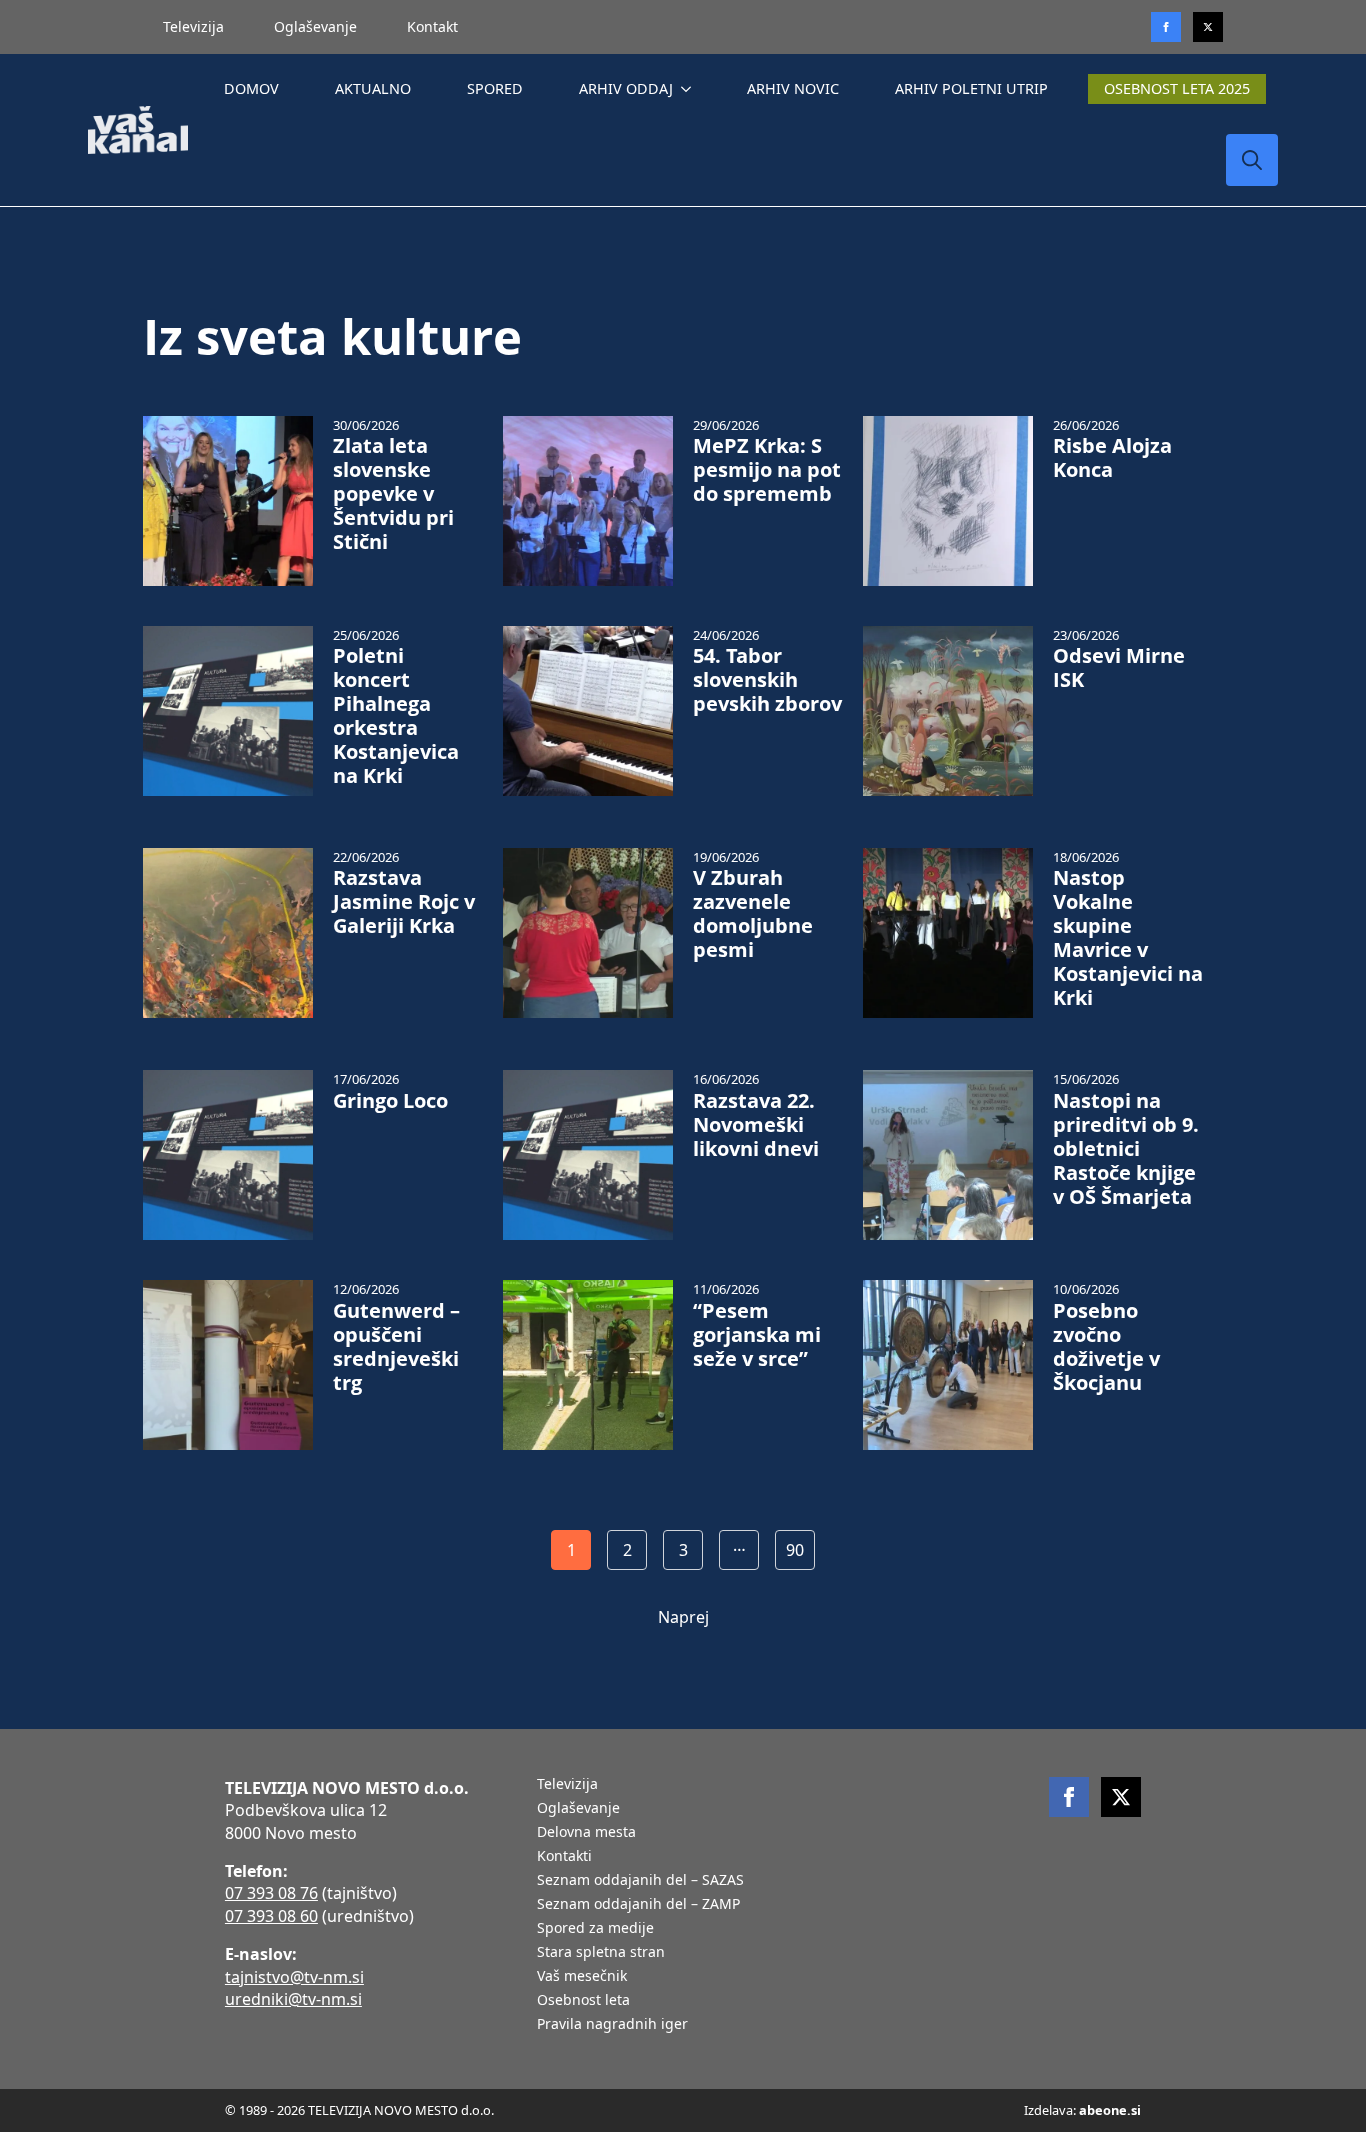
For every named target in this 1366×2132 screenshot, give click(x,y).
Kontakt (432, 26)
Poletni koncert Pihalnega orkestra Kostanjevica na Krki (396, 716)
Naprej (683, 1617)
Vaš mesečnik (582, 1977)
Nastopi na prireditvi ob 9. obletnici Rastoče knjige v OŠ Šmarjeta (1126, 1149)
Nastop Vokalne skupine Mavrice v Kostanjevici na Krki (1128, 938)
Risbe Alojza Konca (1112, 458)
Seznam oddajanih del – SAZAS (640, 1881)
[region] (260, 1975)
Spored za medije (595, 1929)
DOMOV (251, 88)
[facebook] (1069, 1797)
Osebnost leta (583, 2001)
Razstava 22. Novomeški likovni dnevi (756, 1125)
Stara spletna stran (601, 1953)
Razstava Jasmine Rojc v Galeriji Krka (404, 902)
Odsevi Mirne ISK (1119, 668)
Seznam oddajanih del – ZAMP (638, 1905)
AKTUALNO (373, 88)
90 (795, 1550)
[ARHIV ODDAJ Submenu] (690, 89)
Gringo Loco (390, 1101)
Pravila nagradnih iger (612, 2025)
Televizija (193, 26)
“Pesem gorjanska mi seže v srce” (757, 1335)
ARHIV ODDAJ (626, 88)
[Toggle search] (1252, 160)
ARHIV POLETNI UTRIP (971, 88)
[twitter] (1208, 27)
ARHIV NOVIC (793, 88)
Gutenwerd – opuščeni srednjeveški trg (396, 1347)
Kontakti (564, 1857)
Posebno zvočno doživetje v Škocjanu (1106, 1347)
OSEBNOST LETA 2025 (1177, 88)
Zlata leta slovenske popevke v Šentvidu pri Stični (393, 494)
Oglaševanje (315, 26)
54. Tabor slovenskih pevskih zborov (767, 680)
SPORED (495, 88)
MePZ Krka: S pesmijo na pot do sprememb (767, 470)
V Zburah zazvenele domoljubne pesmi (753, 914)
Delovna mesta (586, 1833)
